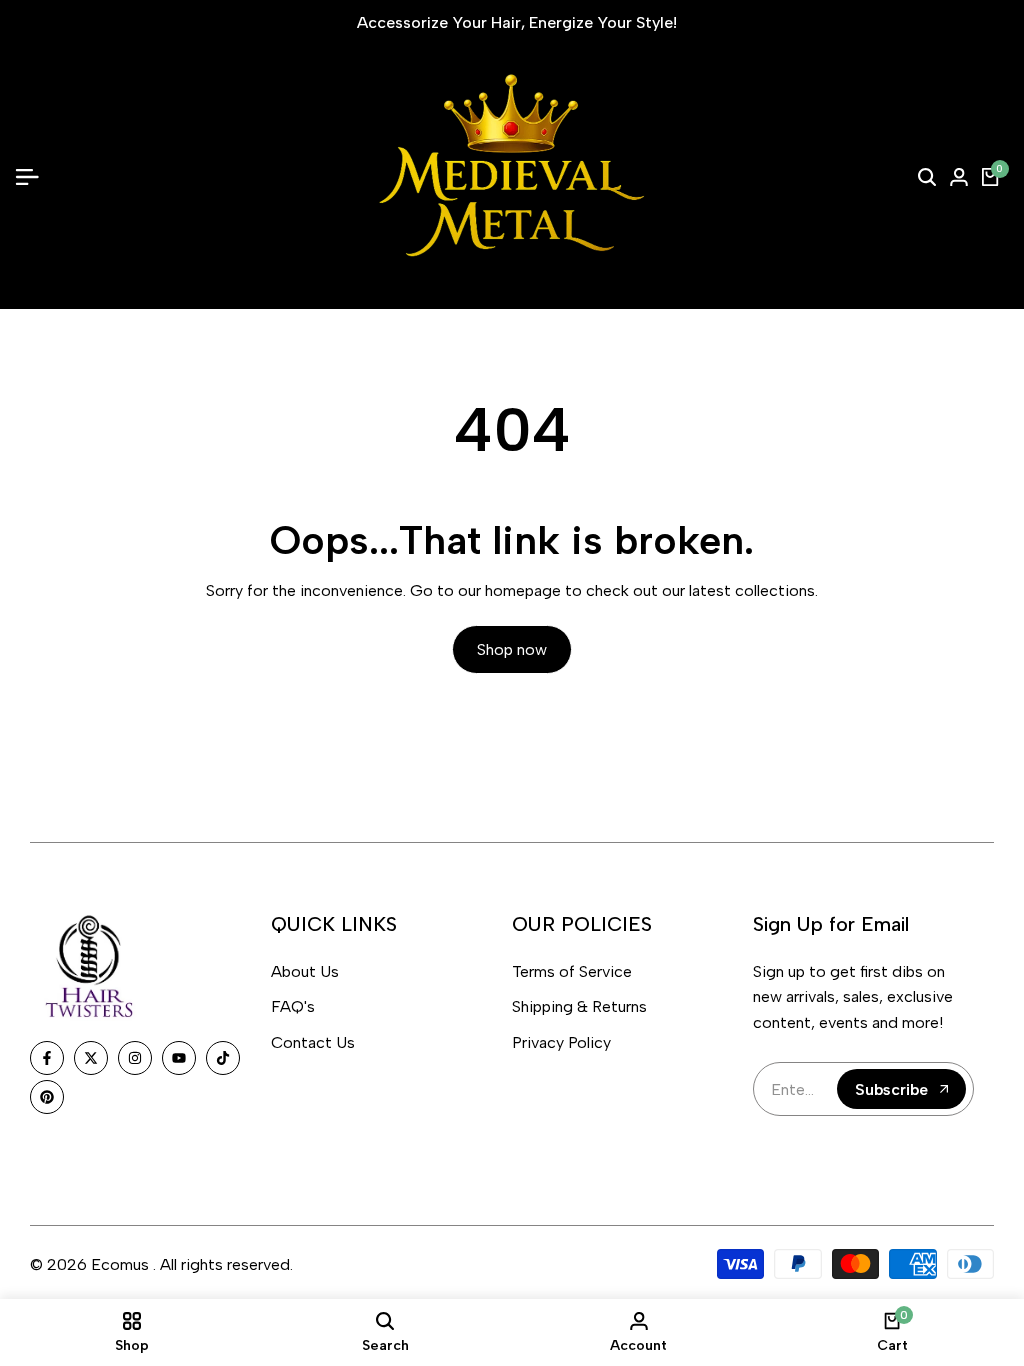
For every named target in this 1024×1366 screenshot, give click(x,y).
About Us (305, 971)
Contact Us (313, 1042)
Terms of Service (572, 971)
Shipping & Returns (579, 1006)
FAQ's (293, 1006)
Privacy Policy (561, 1042)
